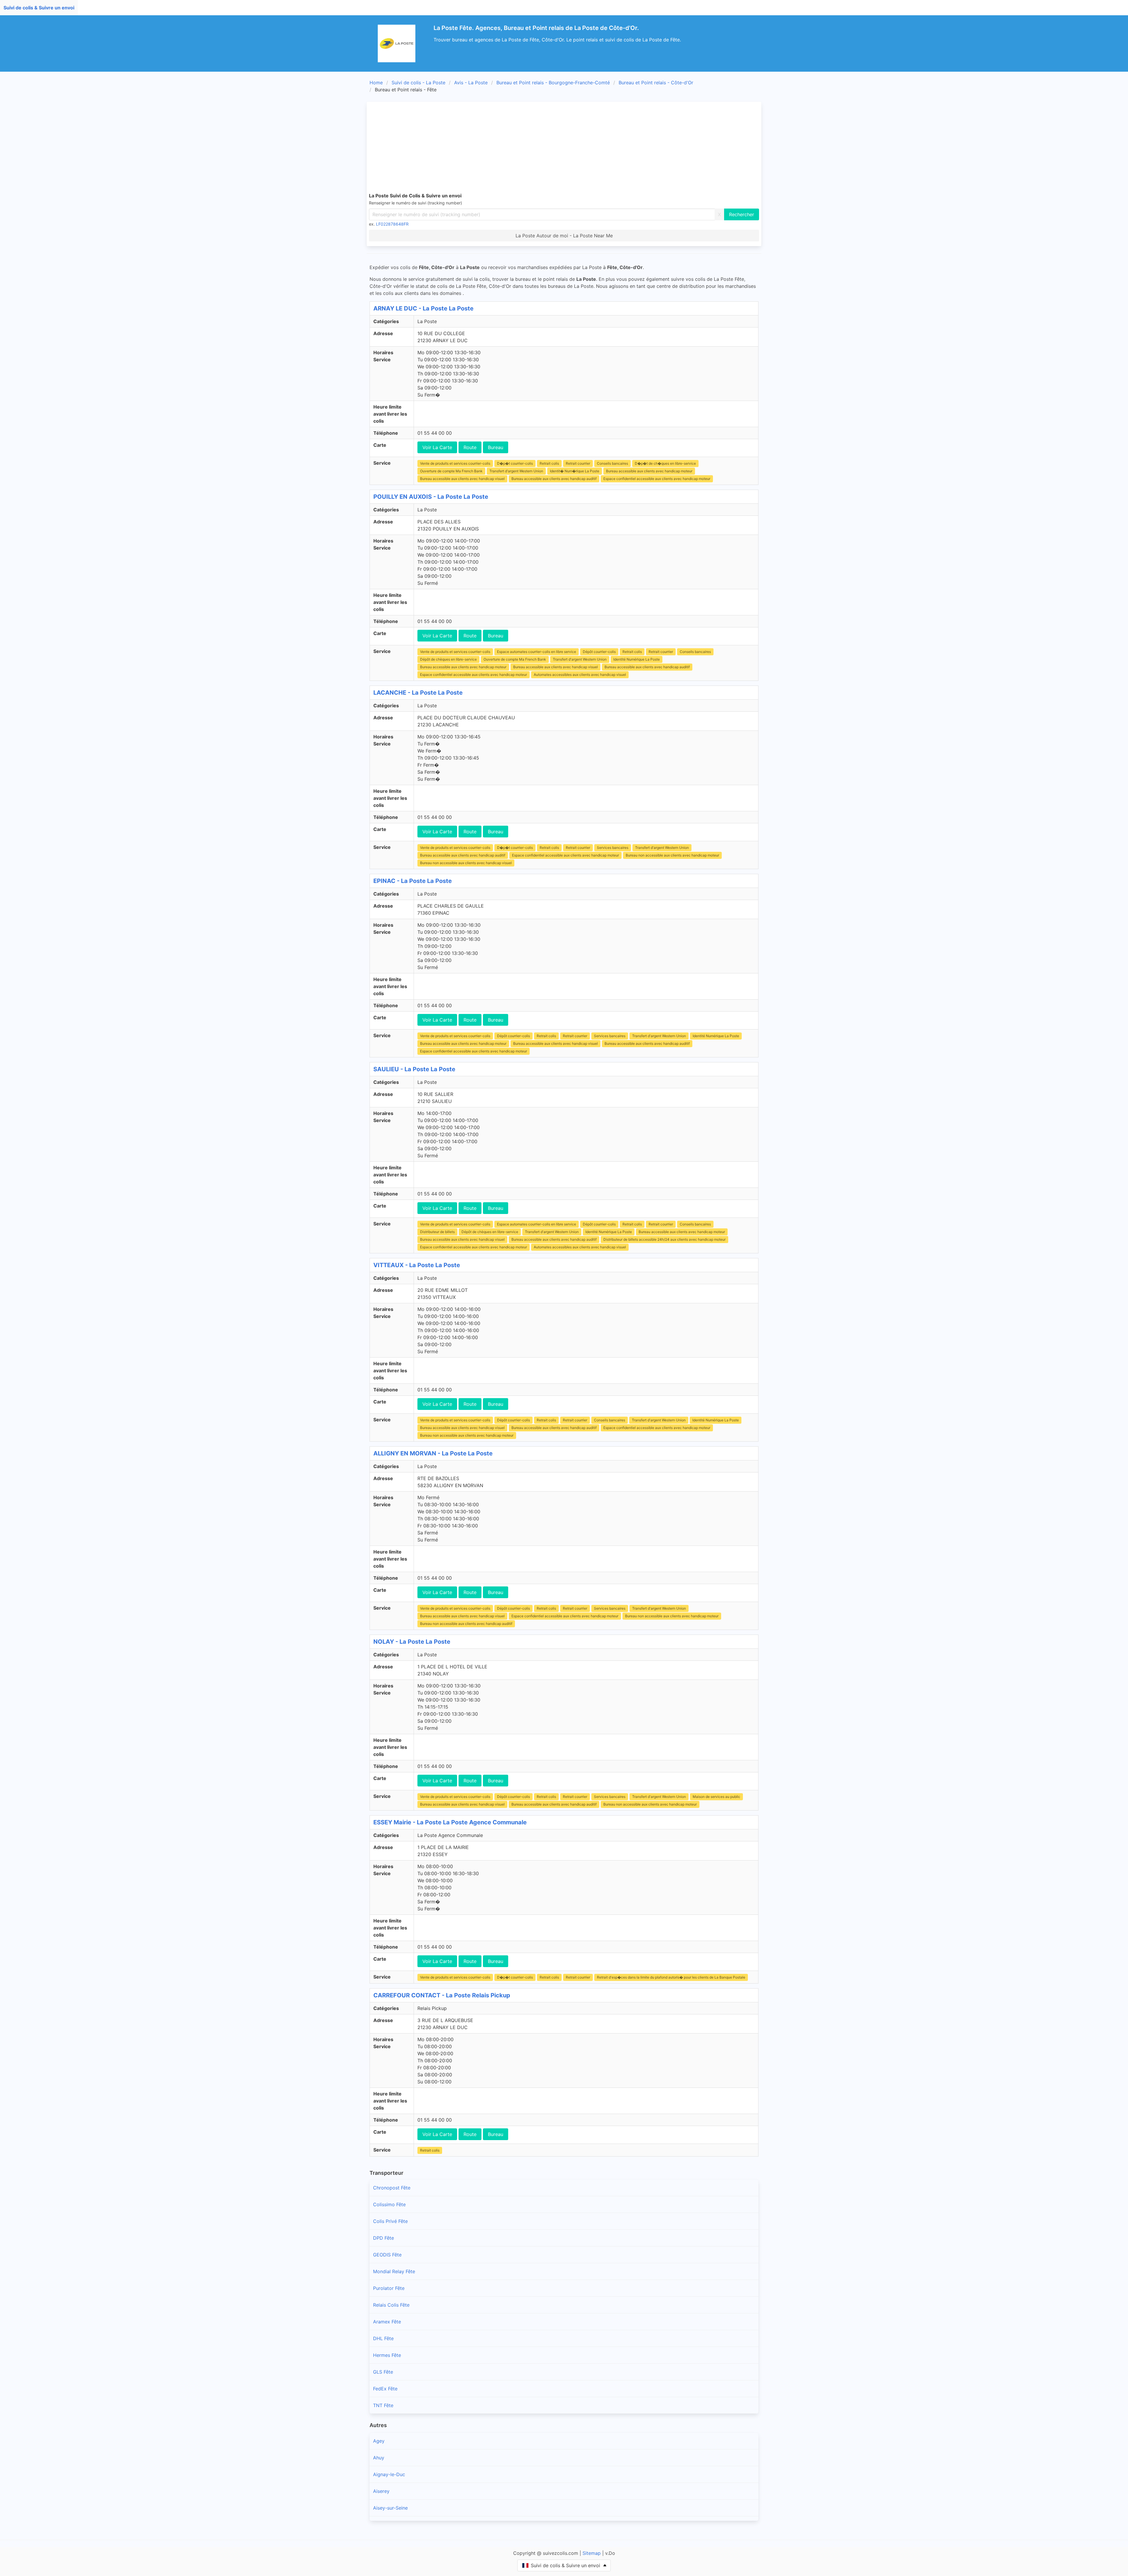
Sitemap (592, 2553)
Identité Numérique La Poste (637, 659)
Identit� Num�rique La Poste (575, 471)
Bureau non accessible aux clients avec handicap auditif (466, 1624)
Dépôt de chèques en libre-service (448, 659)
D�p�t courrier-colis (515, 463)
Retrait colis (549, 463)
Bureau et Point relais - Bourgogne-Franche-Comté (553, 83)
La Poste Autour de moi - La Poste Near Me (564, 236)
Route (470, 447)
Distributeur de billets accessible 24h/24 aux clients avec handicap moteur (664, 1239)
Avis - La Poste (471, 83)
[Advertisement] (564, 148)
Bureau (496, 447)
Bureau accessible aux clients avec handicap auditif (554, 479)
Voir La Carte (437, 447)
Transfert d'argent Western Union (516, 471)
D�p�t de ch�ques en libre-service (665, 463)
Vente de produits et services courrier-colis (455, 463)
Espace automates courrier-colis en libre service (537, 652)
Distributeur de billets (437, 1232)
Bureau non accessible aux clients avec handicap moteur (672, 855)
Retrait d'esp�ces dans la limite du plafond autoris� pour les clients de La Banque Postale (671, 1977)
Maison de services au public (716, 1797)
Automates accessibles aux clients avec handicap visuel (580, 675)
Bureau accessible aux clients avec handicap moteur (649, 471)
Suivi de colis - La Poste (418, 83)
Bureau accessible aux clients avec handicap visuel (462, 479)
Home (376, 83)
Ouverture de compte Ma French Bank (451, 471)
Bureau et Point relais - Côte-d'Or (656, 83)
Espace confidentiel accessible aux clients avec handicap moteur (657, 479)
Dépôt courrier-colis (599, 652)
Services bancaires (613, 848)
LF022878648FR (392, 224)
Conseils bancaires (612, 463)
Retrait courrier (578, 463)
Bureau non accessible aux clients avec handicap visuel (466, 863)
